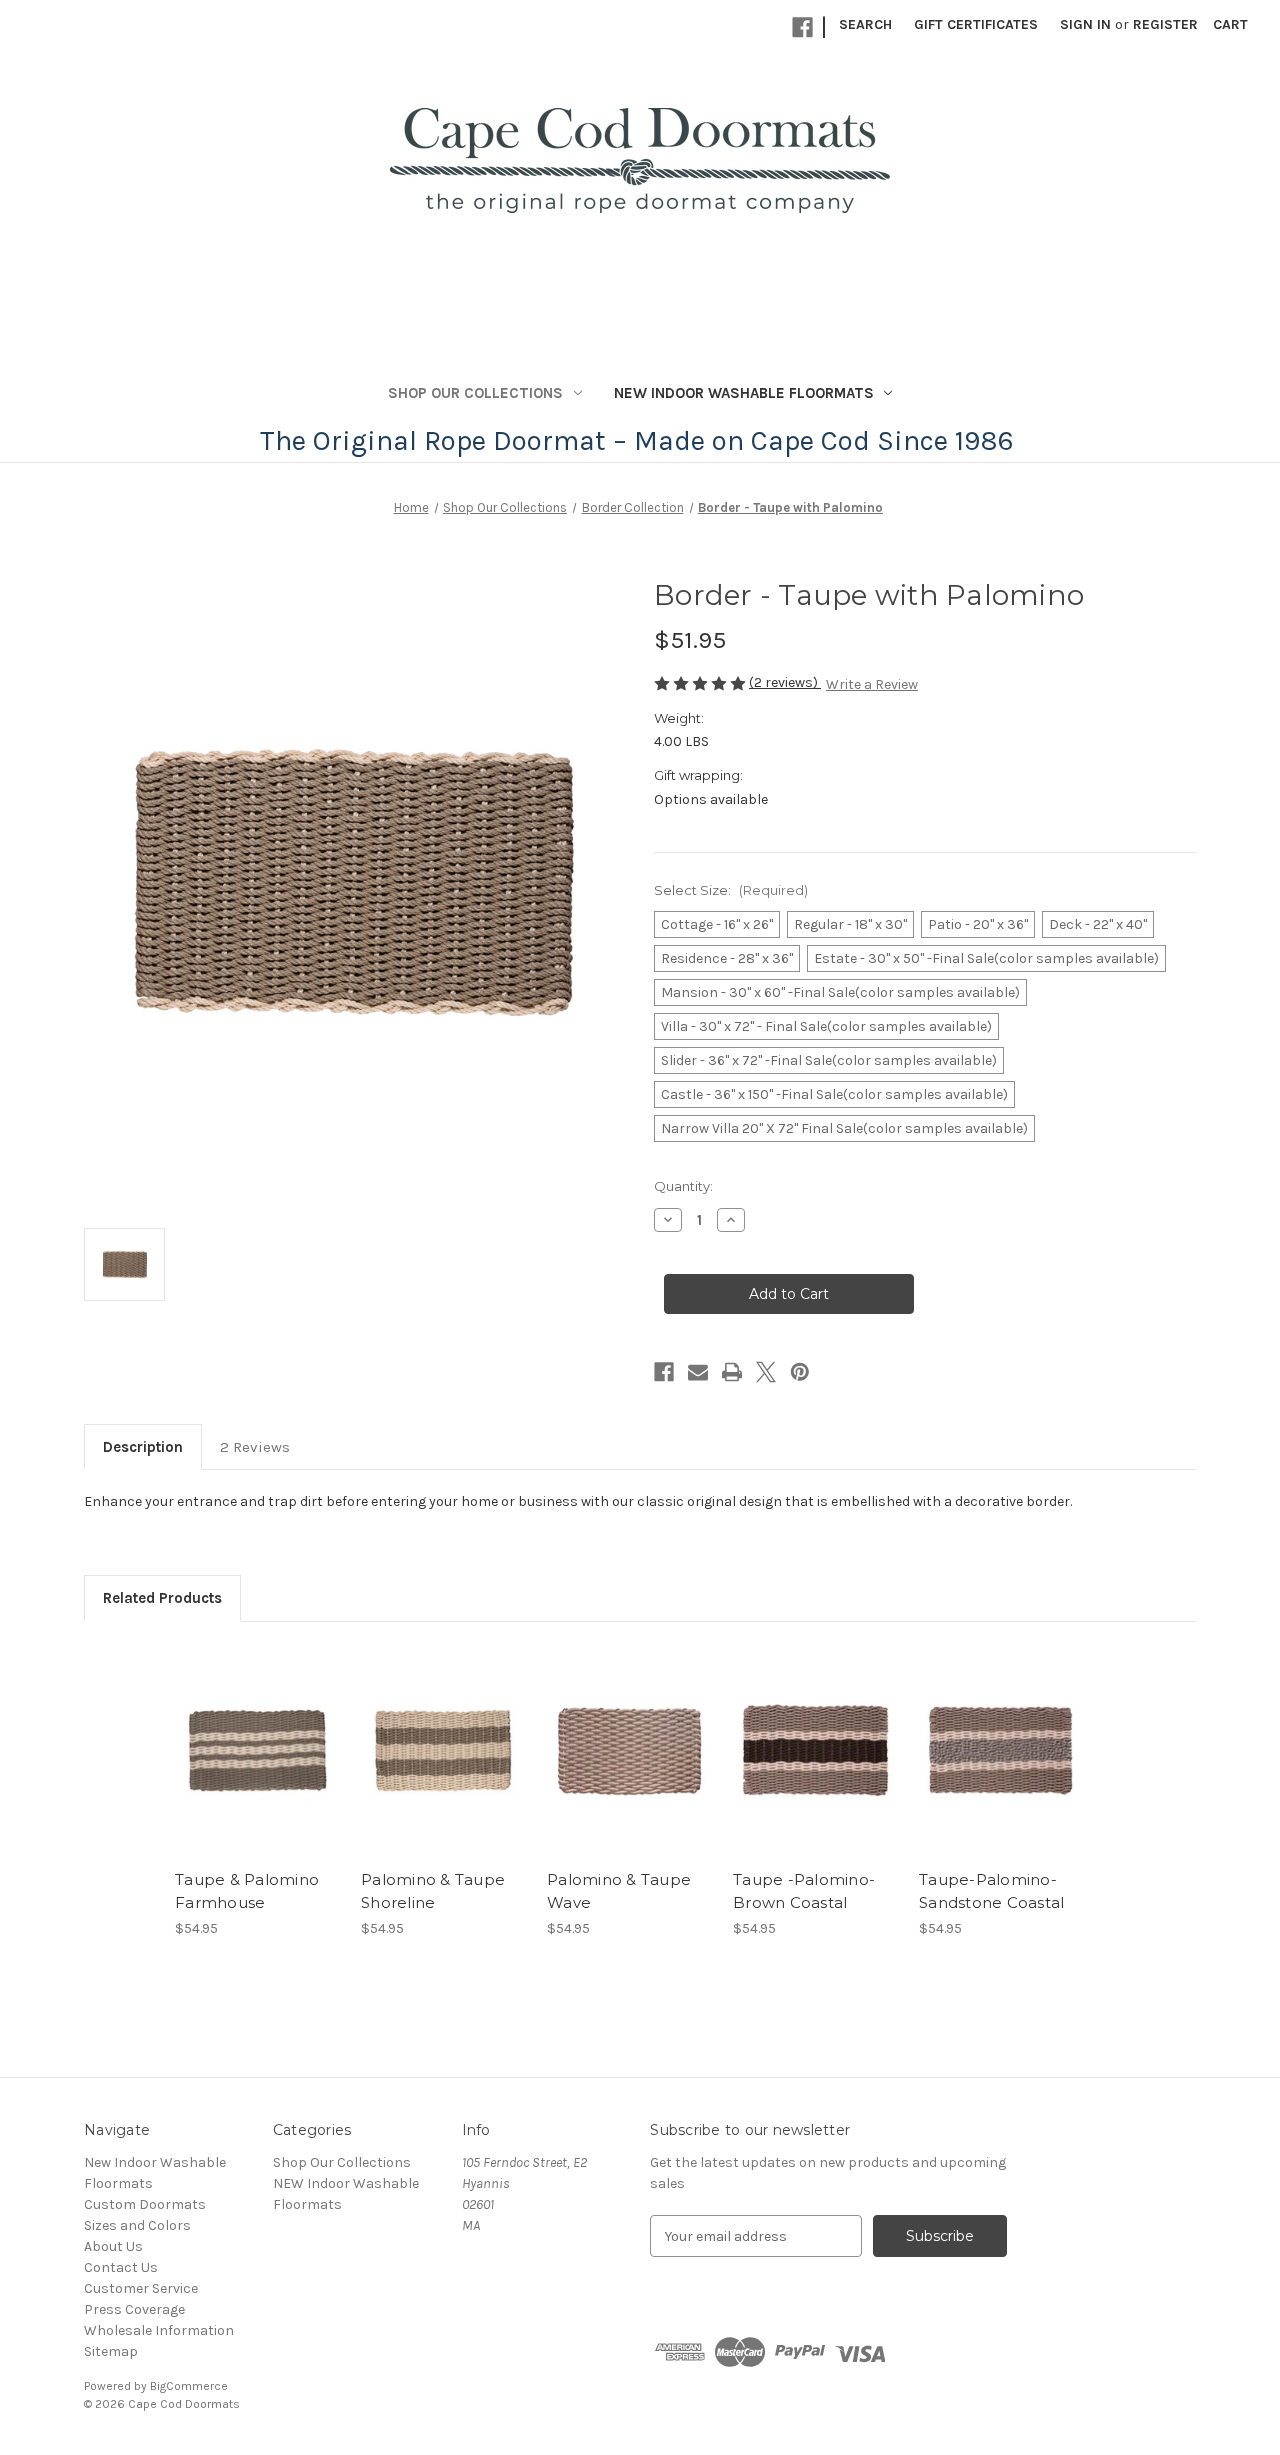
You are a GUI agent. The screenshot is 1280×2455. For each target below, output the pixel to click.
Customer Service (141, 2288)
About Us (113, 2246)
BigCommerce (189, 2386)
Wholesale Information (159, 2330)
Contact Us (121, 2267)
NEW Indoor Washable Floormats (744, 393)
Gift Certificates (976, 24)
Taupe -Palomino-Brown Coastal (804, 1891)
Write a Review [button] (872, 684)
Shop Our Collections (475, 393)
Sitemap (111, 2351)
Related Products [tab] (162, 1598)
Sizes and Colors (137, 2225)
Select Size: (731, 890)
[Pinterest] (800, 1372)
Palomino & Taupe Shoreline (433, 1891)
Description (143, 1447)
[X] (766, 1372)
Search (865, 24)
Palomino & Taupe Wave (619, 1891)
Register (1165, 24)
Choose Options (258, 1768)
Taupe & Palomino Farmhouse (247, 1891)
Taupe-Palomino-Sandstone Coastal (991, 1891)
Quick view (241, 1733)
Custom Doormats (145, 2204)
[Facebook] (802, 27)
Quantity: (683, 1186)
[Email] (698, 1372)
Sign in (1085, 24)
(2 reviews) (785, 682)
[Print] (732, 1372)
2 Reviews (255, 1447)
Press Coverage (134, 2309)
